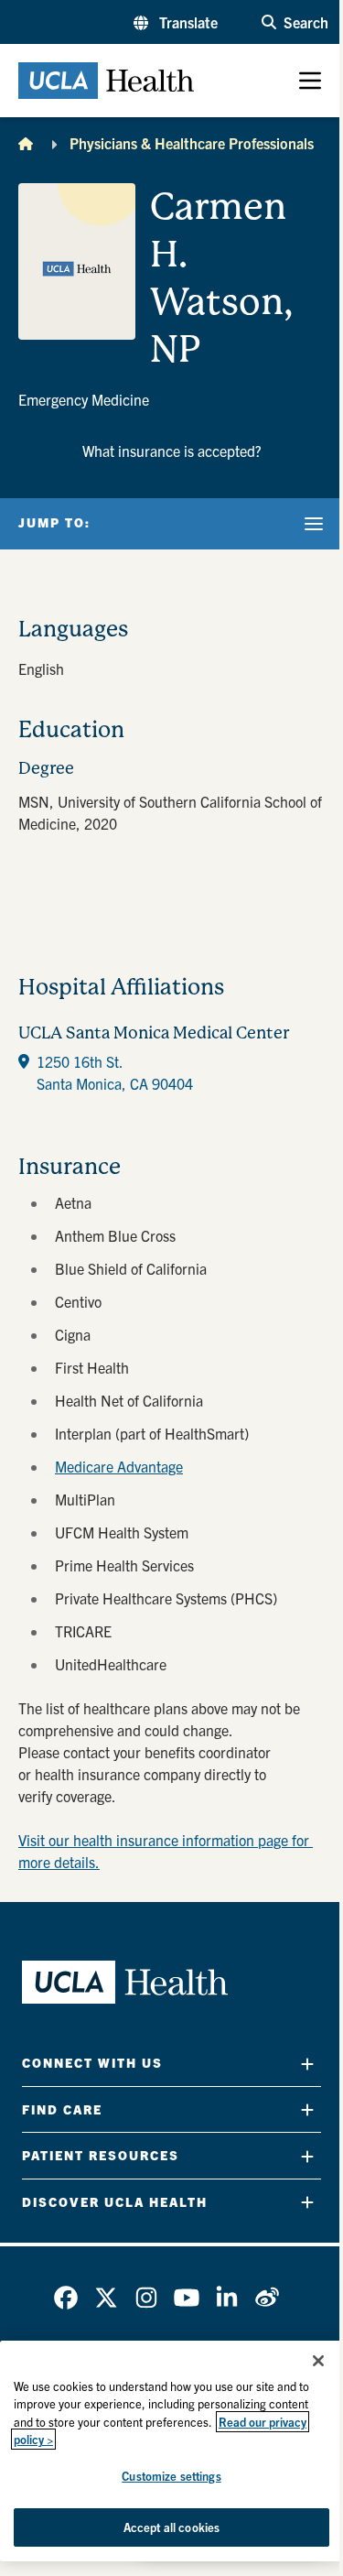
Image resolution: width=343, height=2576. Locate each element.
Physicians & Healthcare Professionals (192, 143)
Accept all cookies (171, 2527)
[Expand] (307, 2064)
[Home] (26, 143)
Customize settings (171, 2476)
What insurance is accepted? (172, 451)
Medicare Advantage (119, 1466)
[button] (176, 22)
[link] (66, 2298)
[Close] (318, 2361)
